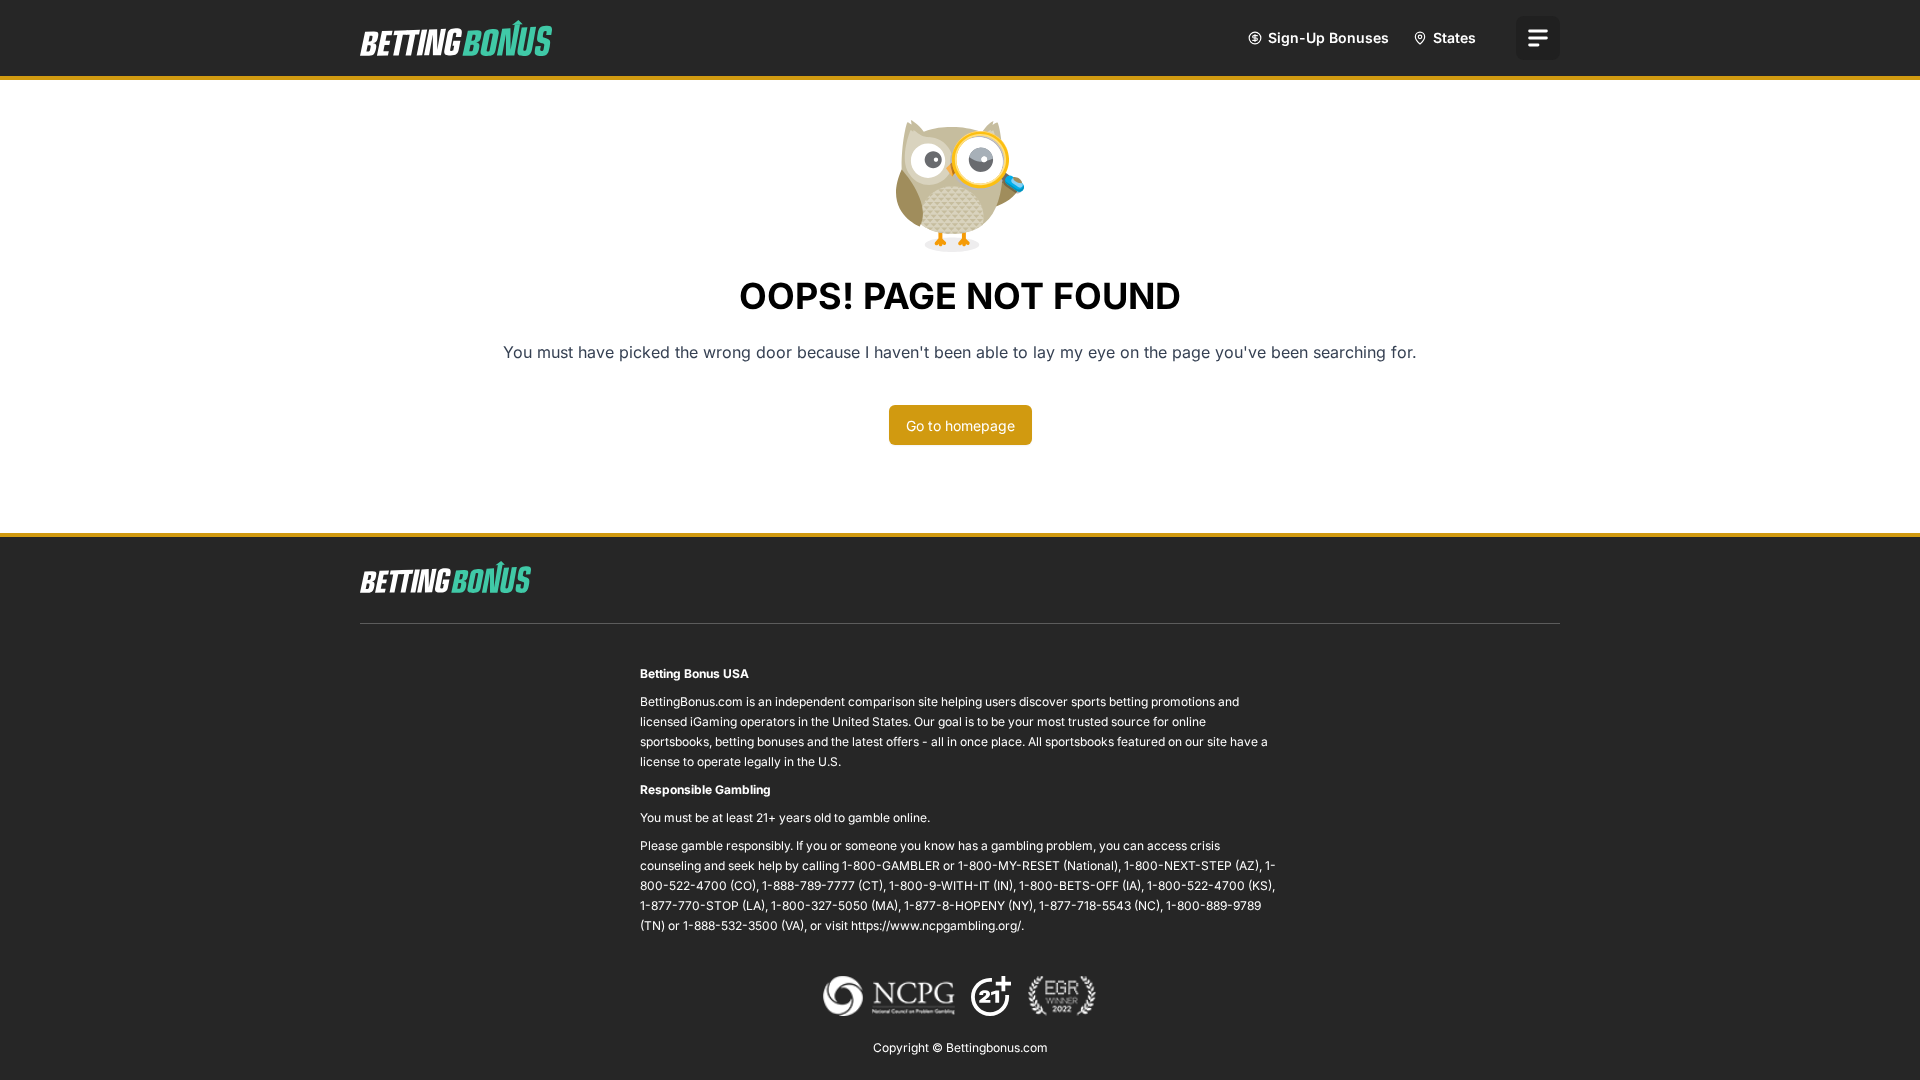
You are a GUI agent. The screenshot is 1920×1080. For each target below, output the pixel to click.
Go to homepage (960, 425)
